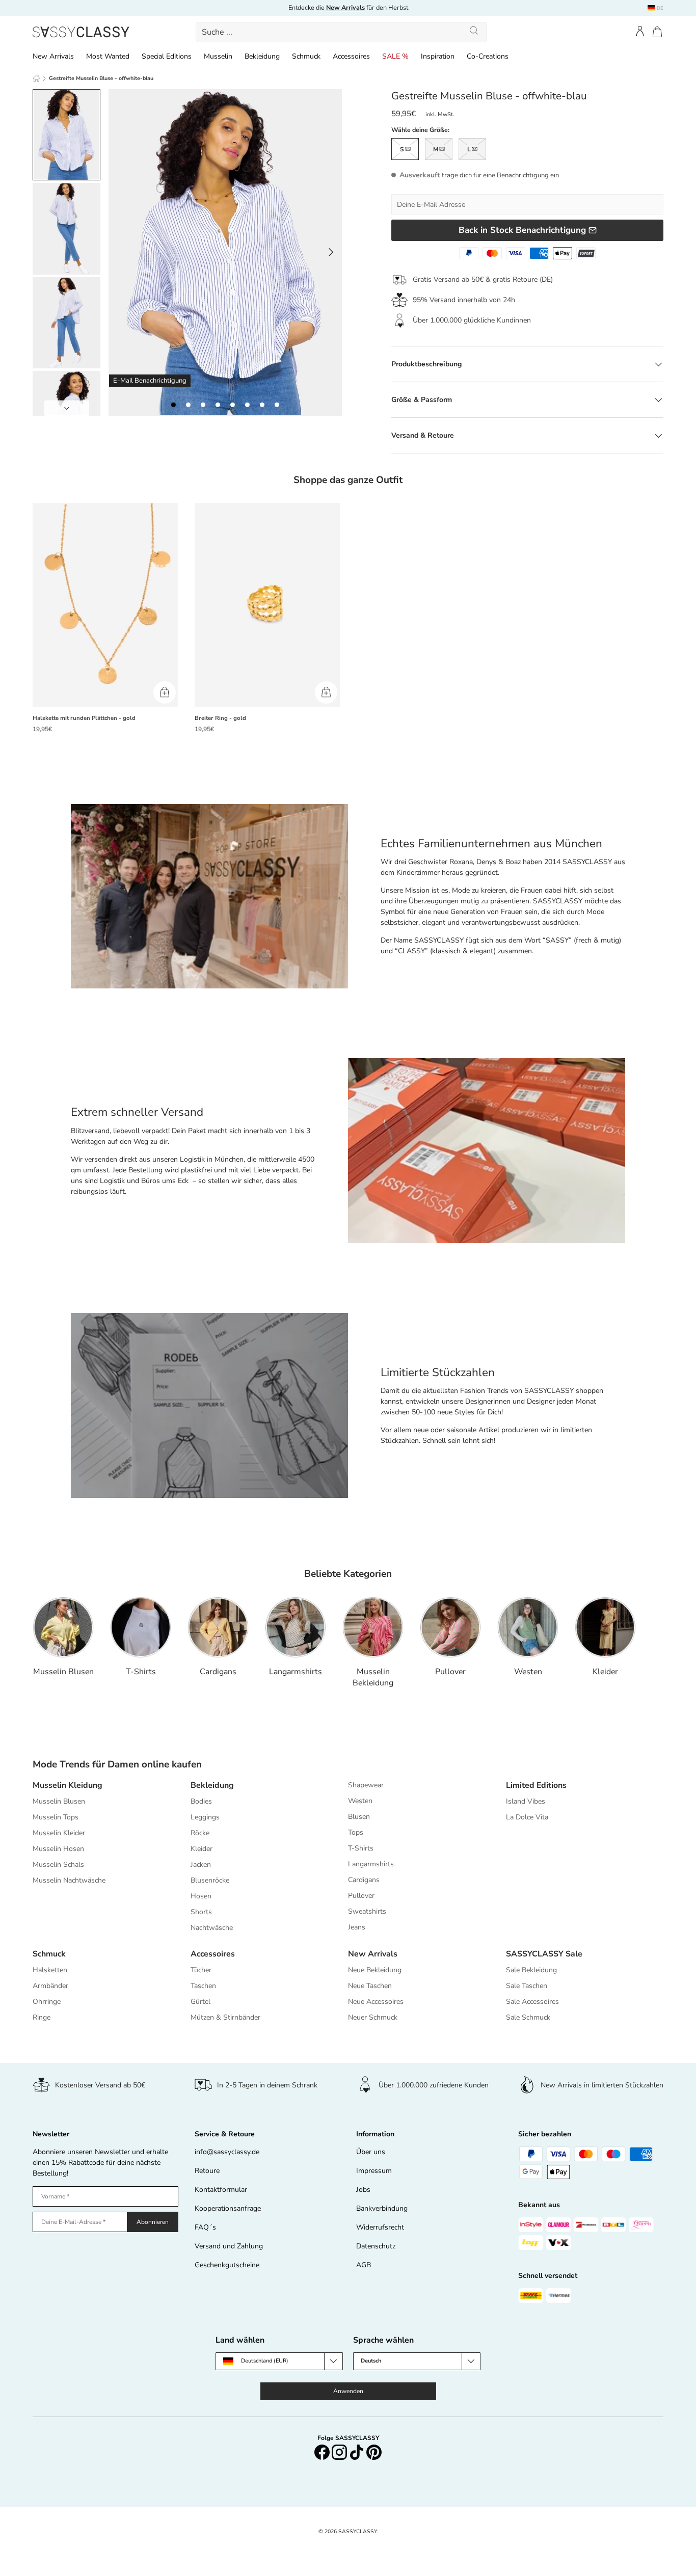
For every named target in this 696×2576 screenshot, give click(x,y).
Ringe (42, 2017)
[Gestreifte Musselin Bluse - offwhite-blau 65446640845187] (188, 405)
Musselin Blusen (63, 1672)
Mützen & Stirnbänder (225, 2017)
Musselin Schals (58, 1864)
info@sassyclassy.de (227, 2152)
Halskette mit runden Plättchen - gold (84, 718)
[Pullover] (450, 1627)
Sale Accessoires (532, 2002)
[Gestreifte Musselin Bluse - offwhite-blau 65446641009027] (262, 405)
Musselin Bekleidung (373, 1677)
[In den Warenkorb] (165, 692)
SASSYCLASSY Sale (544, 1954)
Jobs (363, 2190)
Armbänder (50, 1986)
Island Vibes (526, 1801)
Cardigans (218, 1672)
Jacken (201, 1864)
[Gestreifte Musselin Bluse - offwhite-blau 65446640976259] (247, 405)
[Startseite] (36, 78)
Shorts (201, 1912)
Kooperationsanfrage (228, 2208)
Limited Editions (536, 1785)
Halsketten (50, 1970)
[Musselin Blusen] (63, 1627)
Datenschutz (376, 2246)
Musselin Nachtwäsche (69, 1880)
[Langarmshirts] (296, 1627)
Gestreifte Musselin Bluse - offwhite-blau (101, 78)
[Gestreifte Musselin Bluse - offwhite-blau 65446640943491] (233, 405)
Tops (356, 1832)
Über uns (371, 2152)
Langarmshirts (296, 1672)
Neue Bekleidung (375, 1970)
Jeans (357, 1927)
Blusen (359, 1817)
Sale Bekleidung (531, 1970)
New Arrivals (53, 56)
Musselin (218, 56)
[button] (657, 32)
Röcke (200, 1833)
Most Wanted (108, 56)
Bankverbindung (382, 2208)
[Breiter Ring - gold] (267, 605)
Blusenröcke (210, 1880)
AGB (364, 2265)
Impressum (374, 2171)
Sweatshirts (367, 1911)
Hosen (201, 1896)
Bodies (201, 1801)
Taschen (203, 1986)
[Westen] (528, 1627)
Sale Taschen (527, 1986)
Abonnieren (153, 2222)
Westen (528, 1672)
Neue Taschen (370, 1986)
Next (67, 408)
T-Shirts (141, 1672)
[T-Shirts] (141, 1627)
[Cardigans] (218, 1627)
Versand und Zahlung (229, 2246)
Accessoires (351, 56)
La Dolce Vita (527, 1817)
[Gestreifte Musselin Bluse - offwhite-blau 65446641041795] (277, 405)
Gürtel (200, 2002)
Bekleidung (262, 56)
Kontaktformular (221, 2190)
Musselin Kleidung (68, 1785)
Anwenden (348, 2391)
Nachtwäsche (212, 1928)
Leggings (205, 1817)
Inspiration (438, 56)
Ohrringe (47, 2002)
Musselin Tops (56, 1817)
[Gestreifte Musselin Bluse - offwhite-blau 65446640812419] (173, 405)
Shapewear (366, 1785)
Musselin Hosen (58, 1849)
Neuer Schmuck (373, 2017)
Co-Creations (488, 56)
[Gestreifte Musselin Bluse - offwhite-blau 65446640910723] (218, 405)
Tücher (201, 1970)
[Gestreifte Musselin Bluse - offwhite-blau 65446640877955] (203, 405)
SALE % (395, 56)
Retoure (207, 2171)
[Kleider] (605, 1627)
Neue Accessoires (376, 2002)
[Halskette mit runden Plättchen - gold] (105, 605)
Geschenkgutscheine (227, 2265)
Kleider (605, 1672)
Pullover (450, 1672)
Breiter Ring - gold (220, 718)
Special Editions (167, 56)
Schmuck (306, 56)
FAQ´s (205, 2227)
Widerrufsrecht (380, 2227)
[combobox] (341, 32)
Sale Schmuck (528, 2017)
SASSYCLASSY (357, 2531)
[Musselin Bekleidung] (373, 1627)
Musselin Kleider (59, 1833)
